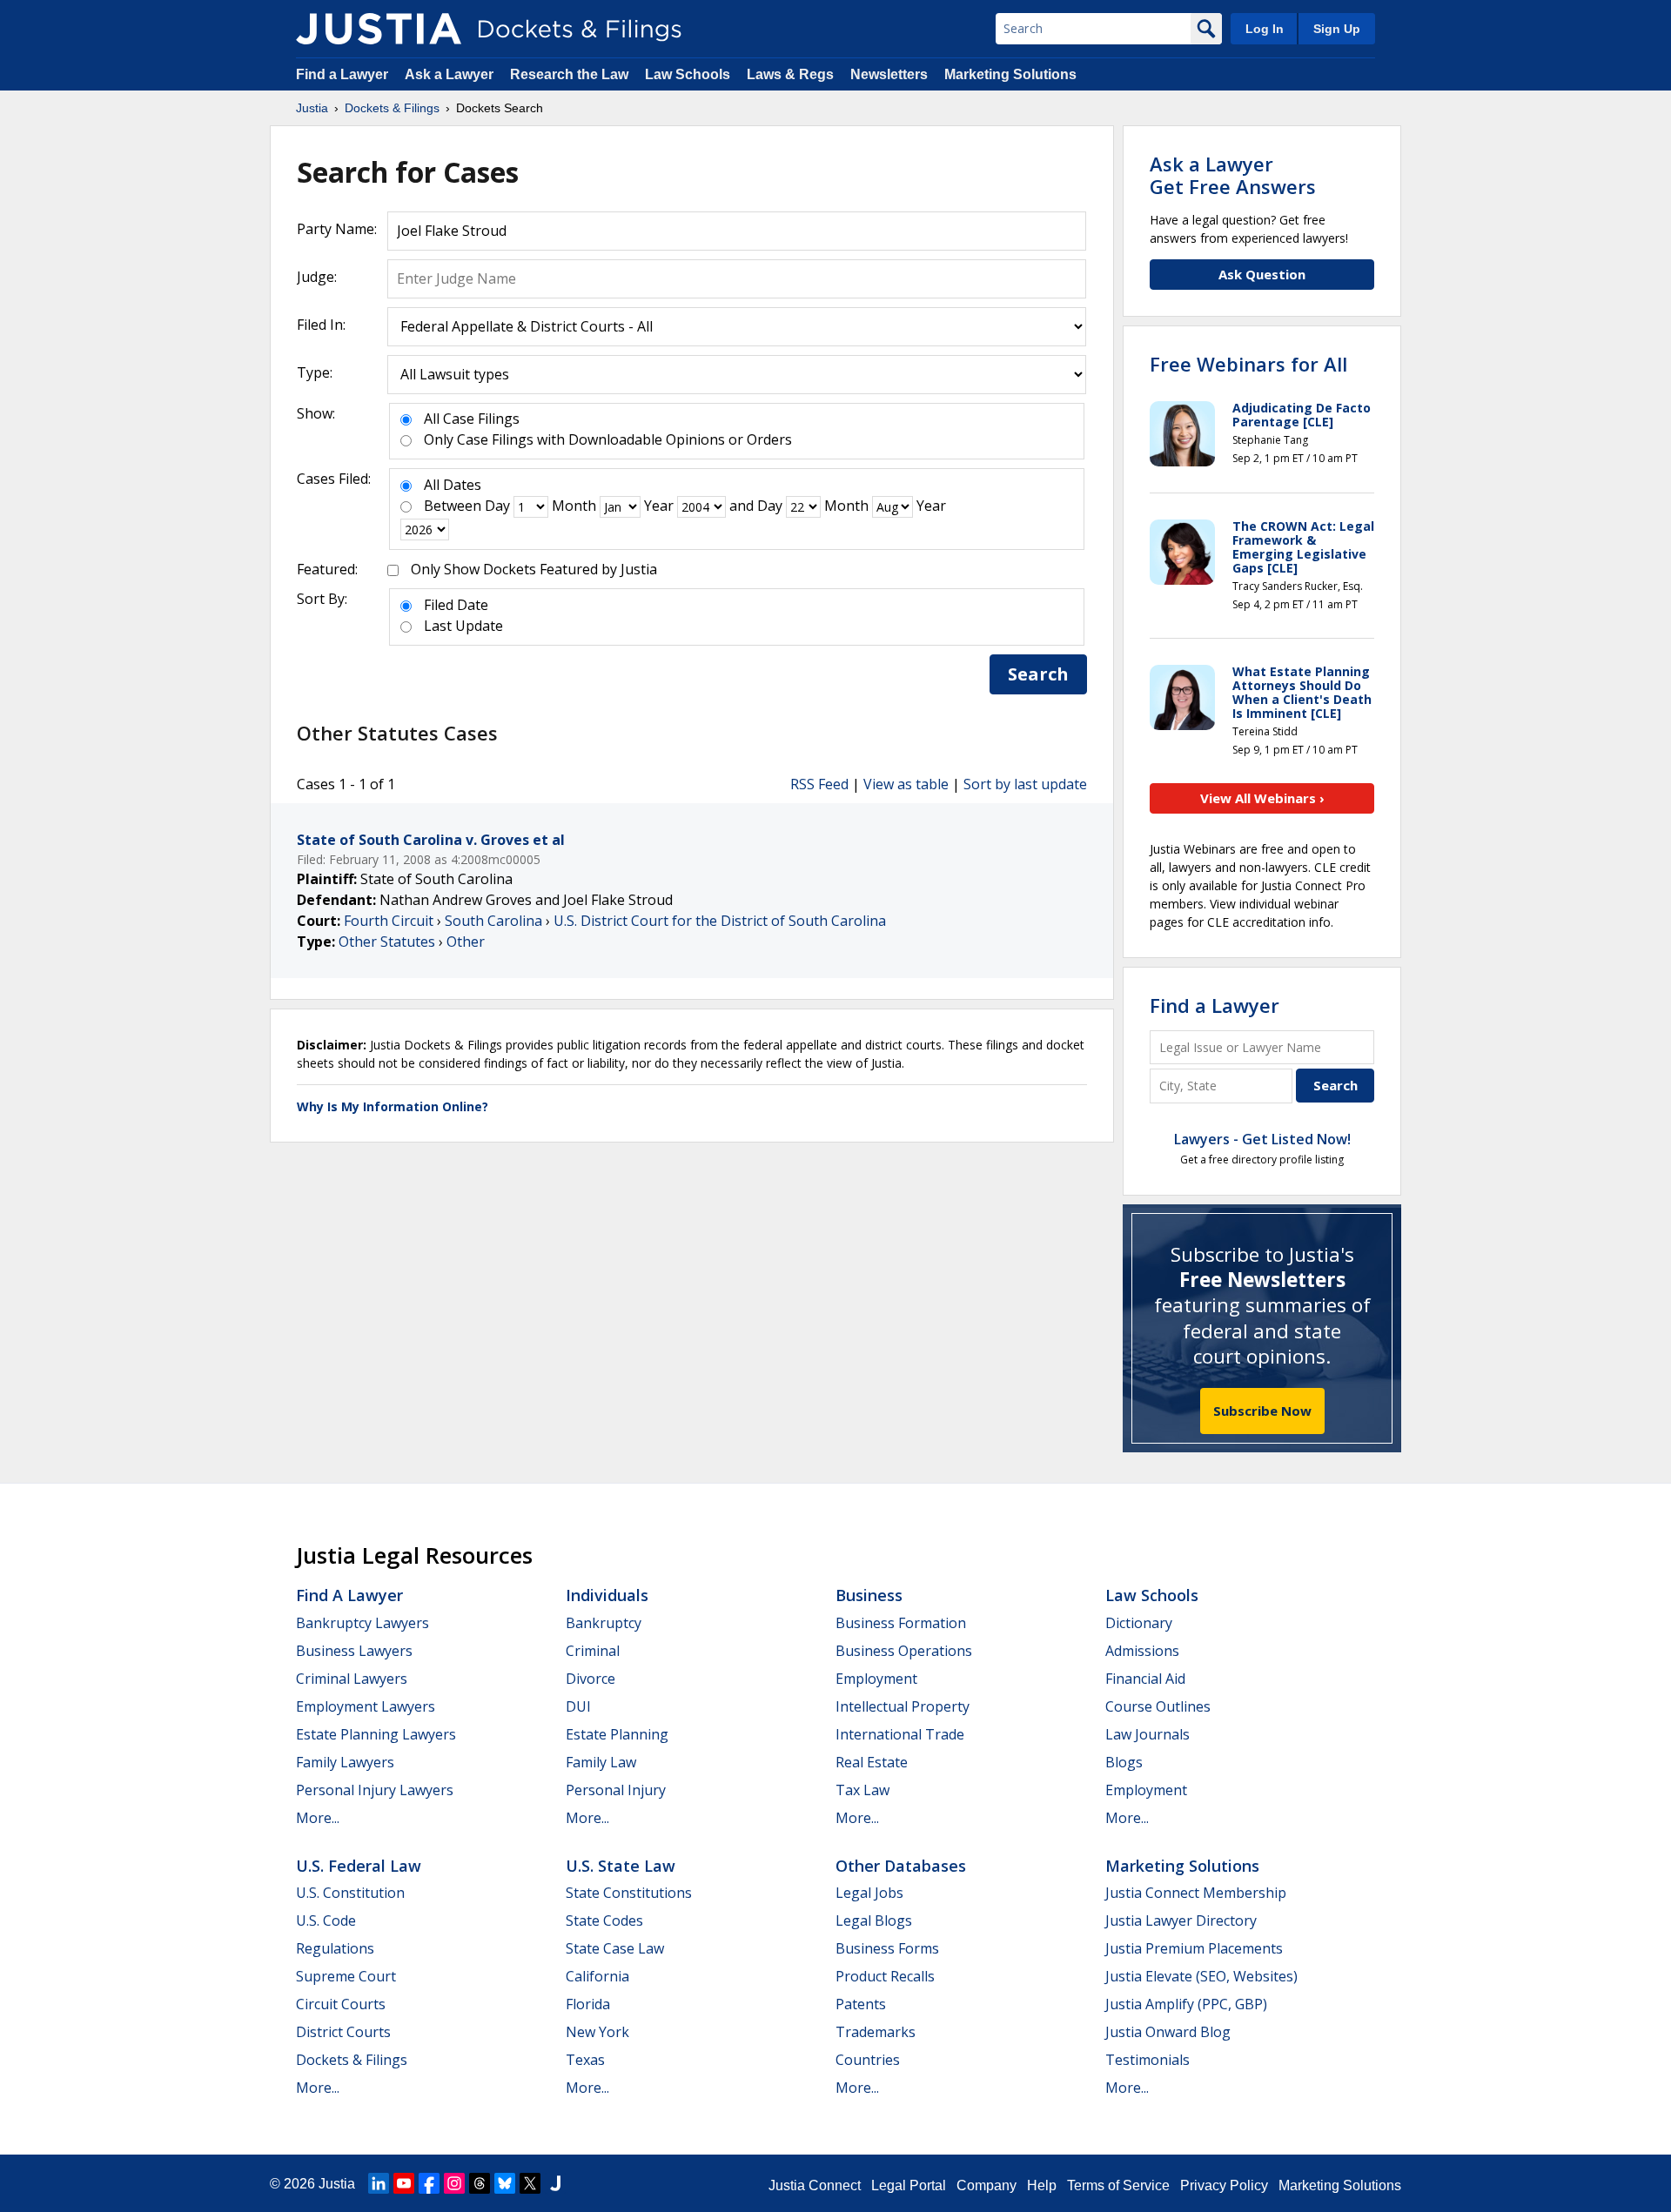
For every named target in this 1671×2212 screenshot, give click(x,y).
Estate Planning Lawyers (376, 1734)
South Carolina (493, 921)
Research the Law (569, 74)
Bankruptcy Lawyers (362, 1623)
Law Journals (1148, 1734)
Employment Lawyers (366, 1706)
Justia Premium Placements (1194, 1948)
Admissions (1142, 1651)
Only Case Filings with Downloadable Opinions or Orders (608, 439)
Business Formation (901, 1623)
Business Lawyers (354, 1651)
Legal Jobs (869, 1893)
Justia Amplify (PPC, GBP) (1186, 2004)
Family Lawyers (345, 1762)
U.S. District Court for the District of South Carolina (720, 921)
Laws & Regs (790, 74)
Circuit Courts (341, 2004)
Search (1038, 674)
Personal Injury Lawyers (375, 1790)
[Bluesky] (505, 2183)
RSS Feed (819, 784)
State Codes (604, 1920)
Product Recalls (885, 1976)
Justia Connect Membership (1196, 1893)
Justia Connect (815, 2185)
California (597, 1976)
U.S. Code (326, 1920)
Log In (1265, 29)
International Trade (900, 1734)
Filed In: (321, 325)
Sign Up (1337, 29)
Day (497, 506)
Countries (868, 2060)
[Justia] (379, 29)
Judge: (317, 277)
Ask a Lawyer (451, 74)
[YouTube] (404, 2183)
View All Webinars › (1262, 798)
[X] (530, 2183)
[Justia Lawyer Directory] (555, 2183)
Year (659, 506)
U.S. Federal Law (359, 1866)
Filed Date (456, 605)
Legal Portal (909, 2185)
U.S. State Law (621, 1866)
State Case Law (615, 1948)
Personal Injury (616, 1790)
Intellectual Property (903, 1706)
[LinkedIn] (379, 2183)
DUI (578, 1706)
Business (869, 1595)
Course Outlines (1158, 1706)
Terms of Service (1118, 2185)
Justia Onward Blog (1168, 2032)
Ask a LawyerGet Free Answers (1233, 175)
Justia (337, 2184)
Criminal (593, 1651)
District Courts (343, 2032)
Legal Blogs (874, 1920)
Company (986, 2185)
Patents (861, 2004)
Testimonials (1148, 2060)
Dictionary (1139, 1623)
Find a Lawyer (342, 74)
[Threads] (480, 2183)
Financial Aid (1145, 1679)
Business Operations (904, 1651)
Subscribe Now (1262, 1411)
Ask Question (1262, 274)
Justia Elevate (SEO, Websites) (1201, 1976)
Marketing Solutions (1010, 74)
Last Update (463, 626)
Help (1042, 2185)
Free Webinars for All (1248, 364)
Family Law (601, 1762)
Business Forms (887, 1948)
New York (597, 2032)
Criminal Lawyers (352, 1679)
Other (466, 942)
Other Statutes (387, 942)
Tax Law (862, 1790)
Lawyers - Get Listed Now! (1262, 1139)
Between (453, 506)
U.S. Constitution (350, 1893)
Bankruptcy (604, 1623)
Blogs (1124, 1762)
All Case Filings (472, 419)
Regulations (335, 1948)
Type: (315, 372)
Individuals (607, 1595)
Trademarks (876, 2032)
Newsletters (889, 74)
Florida (588, 2004)
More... (318, 1818)
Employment (876, 1679)
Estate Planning (617, 1734)
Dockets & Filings (352, 2060)
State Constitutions (629, 1893)
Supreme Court (346, 1976)
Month (574, 506)
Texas (585, 2060)
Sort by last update (1025, 784)
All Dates (453, 485)
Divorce (591, 1679)
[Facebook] (429, 2183)
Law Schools (688, 74)
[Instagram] (454, 2183)
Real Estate (872, 1762)
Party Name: (337, 229)
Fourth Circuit (389, 921)
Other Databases (901, 1866)
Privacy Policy (1224, 2185)
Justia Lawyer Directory (1181, 1920)
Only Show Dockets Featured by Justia (534, 569)
